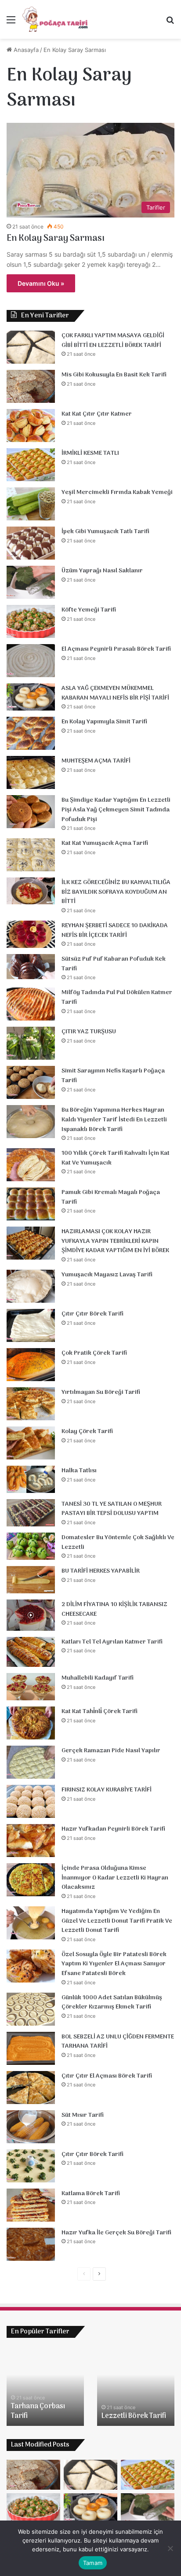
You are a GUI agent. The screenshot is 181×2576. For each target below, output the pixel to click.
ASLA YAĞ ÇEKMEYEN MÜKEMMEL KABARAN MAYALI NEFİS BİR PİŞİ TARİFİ (115, 693)
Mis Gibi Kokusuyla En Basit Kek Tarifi (114, 375)
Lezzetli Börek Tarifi (134, 2416)
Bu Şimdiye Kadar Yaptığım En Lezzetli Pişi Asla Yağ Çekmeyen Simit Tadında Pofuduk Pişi (116, 810)
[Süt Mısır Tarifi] (31, 2127)
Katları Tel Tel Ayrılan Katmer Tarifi (112, 1642)
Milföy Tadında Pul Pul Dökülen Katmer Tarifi (117, 997)
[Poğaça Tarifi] (56, 19)
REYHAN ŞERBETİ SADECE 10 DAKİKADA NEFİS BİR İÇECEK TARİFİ (115, 931)
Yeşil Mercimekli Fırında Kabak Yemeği (117, 492)
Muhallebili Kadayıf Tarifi (98, 1678)
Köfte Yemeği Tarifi (89, 610)
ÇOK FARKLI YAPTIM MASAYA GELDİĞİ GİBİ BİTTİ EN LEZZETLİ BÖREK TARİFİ (113, 341)
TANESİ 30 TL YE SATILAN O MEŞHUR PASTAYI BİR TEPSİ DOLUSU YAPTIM (112, 1509)
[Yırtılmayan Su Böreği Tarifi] (31, 1404)
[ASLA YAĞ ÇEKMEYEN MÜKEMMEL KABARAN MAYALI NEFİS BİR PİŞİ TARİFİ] (31, 697)
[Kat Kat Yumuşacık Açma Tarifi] (31, 855)
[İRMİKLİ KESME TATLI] (31, 465)
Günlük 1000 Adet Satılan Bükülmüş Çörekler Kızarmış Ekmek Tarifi (112, 2003)
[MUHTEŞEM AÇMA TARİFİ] (31, 772)
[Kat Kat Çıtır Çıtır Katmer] (31, 426)
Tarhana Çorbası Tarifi (38, 2411)
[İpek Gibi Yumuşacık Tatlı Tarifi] (31, 543)
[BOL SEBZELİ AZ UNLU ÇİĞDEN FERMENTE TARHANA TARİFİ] (31, 2048)
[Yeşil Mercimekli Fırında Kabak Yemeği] (31, 504)
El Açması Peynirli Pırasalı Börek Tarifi (116, 649)
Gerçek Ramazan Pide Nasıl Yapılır (111, 1751)
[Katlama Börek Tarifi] (31, 2205)
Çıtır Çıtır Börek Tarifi (92, 1314)
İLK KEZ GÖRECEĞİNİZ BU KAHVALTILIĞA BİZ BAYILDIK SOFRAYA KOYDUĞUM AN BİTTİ (116, 892)
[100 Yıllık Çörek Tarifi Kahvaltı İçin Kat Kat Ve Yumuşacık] (31, 1165)
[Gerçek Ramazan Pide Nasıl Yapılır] (31, 1762)
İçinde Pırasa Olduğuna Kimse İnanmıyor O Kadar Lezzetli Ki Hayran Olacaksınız (115, 1878)
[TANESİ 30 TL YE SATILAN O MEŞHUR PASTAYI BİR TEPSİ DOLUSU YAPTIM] (31, 1513)
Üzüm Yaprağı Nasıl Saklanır (102, 571)
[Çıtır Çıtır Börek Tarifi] (31, 1325)
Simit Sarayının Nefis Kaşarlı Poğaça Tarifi (113, 1076)
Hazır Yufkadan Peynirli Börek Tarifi (113, 1829)
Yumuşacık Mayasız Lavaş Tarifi (107, 1275)
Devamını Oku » (41, 283)
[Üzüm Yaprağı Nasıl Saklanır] (31, 582)
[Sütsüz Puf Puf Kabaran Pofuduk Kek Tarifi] (31, 967)
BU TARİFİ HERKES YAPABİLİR (101, 1571)
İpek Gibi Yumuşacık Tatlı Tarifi (105, 532)
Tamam (93, 2563)
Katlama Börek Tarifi (91, 2194)
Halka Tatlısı (79, 1471)
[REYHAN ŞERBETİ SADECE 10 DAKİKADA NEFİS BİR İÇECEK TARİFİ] (31, 934)
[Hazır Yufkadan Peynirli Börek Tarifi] (31, 1841)
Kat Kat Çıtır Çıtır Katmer (97, 414)
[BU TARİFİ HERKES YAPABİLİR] (31, 1580)
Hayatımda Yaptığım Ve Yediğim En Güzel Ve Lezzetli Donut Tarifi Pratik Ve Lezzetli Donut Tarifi (117, 1921)
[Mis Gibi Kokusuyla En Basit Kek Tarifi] (31, 386)
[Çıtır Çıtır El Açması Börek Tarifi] (31, 2088)
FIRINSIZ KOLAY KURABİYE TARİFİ (107, 1790)
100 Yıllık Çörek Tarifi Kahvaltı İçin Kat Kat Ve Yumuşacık (116, 1158)
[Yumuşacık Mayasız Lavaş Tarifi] (31, 1286)
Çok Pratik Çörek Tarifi (94, 1353)
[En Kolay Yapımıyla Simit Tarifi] (31, 733)
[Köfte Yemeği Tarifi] (31, 621)
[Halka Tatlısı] (31, 1479)
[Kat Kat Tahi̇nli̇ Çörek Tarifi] (31, 1723)
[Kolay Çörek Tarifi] (31, 1443)
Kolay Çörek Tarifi (87, 1432)
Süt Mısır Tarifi (83, 2115)
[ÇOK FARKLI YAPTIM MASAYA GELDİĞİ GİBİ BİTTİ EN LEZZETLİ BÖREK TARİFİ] (31, 347)
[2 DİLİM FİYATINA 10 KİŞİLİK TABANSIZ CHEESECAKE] (31, 1615)
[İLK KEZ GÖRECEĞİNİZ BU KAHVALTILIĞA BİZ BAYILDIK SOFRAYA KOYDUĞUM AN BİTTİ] (31, 891)
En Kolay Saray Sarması (56, 239)
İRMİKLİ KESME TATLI (90, 453)
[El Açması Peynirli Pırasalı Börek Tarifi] (31, 661)
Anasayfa (25, 50)
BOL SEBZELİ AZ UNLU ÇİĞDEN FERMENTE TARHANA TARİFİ (118, 2042)
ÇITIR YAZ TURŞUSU (89, 1032)
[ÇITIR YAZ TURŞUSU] (31, 1043)
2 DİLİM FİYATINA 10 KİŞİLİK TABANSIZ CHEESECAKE (114, 1609)
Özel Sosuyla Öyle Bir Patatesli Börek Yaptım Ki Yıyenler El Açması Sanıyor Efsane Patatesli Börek (114, 1964)
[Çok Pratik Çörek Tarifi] (31, 1365)
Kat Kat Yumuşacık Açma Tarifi (105, 843)
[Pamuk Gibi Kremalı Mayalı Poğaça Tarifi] (31, 1204)
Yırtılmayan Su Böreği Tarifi (101, 1392)
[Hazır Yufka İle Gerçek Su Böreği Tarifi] (31, 2244)
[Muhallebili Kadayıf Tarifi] (31, 1687)
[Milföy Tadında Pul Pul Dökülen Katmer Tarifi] (31, 1004)
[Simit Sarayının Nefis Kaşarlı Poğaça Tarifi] (31, 1082)
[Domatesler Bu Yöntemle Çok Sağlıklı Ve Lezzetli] (31, 1546)
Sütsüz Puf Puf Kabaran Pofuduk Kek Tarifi (114, 964)
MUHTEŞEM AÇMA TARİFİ (96, 761)
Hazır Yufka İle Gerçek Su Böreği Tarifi (116, 2233)
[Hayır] (170, 2548)
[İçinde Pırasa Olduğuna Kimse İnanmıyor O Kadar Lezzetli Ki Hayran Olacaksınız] (31, 1880)
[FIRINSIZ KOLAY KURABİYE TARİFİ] (31, 1801)
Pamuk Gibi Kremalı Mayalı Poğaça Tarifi (111, 1197)
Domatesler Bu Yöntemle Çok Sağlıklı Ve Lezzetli (118, 1542)
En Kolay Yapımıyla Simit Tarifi (104, 722)
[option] (45, 2386)
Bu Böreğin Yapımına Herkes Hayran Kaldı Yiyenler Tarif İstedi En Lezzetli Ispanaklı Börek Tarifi (114, 1120)
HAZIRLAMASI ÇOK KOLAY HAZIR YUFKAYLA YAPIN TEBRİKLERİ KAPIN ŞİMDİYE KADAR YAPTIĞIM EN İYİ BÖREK (115, 1241)
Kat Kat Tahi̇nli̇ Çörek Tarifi (100, 1712)
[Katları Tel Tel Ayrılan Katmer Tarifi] (31, 1652)
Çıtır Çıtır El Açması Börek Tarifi (107, 2076)
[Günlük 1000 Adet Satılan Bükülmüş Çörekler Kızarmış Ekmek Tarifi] (31, 2009)
